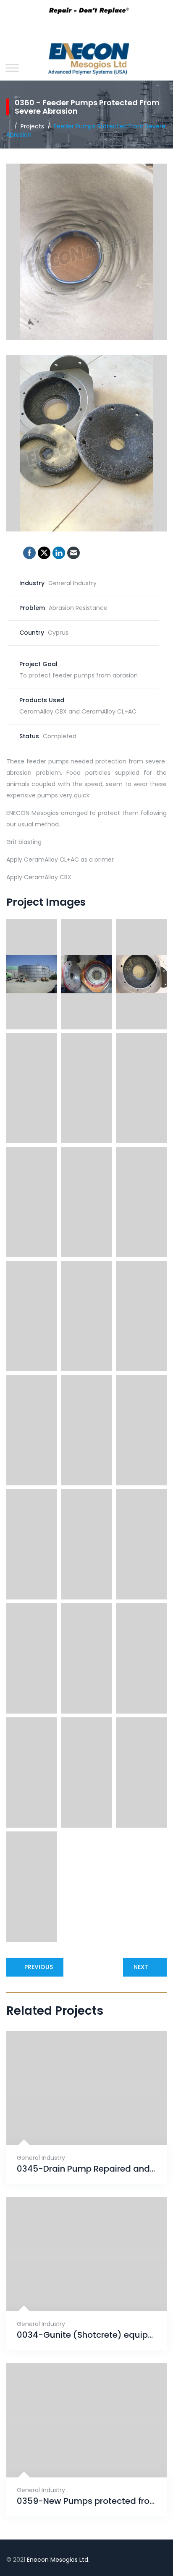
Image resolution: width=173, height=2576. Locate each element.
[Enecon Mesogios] (86, 61)
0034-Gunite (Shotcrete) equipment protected (86, 2335)
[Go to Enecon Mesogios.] (9, 126)
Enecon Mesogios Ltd (58, 2560)
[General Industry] (76, 2124)
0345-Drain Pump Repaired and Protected (86, 2169)
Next (141, 1967)
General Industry (41, 2158)
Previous (39, 1967)
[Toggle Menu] (12, 68)
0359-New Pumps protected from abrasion (86, 2501)
